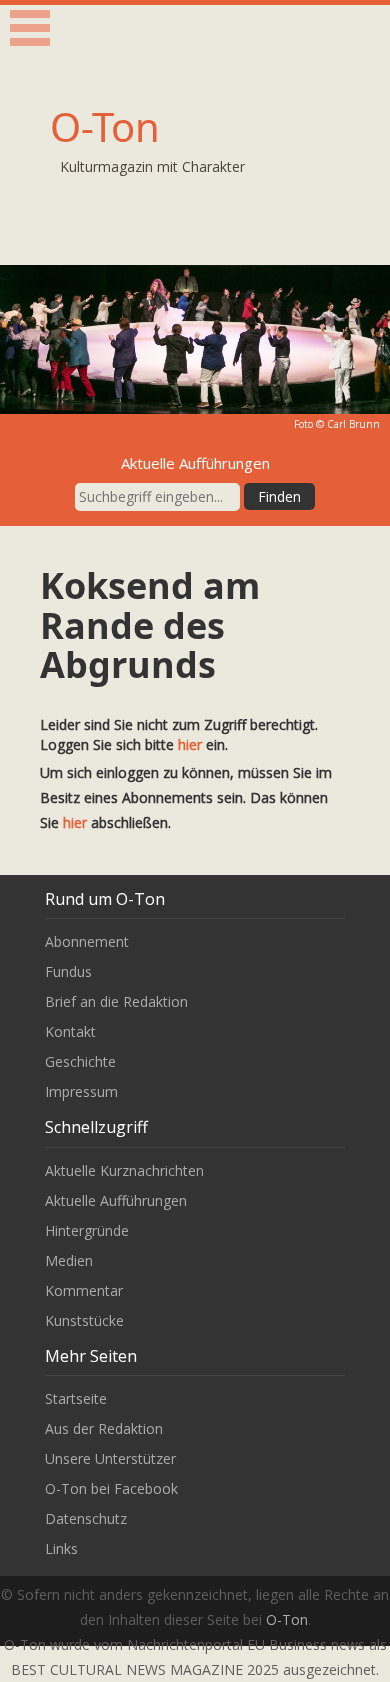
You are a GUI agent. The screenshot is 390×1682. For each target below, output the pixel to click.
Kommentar (84, 1290)
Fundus (68, 971)
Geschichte (80, 1061)
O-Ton (105, 126)
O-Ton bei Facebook (111, 1488)
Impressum (81, 1091)
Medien (69, 1260)
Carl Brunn (353, 424)
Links (61, 1548)
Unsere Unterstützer (110, 1458)
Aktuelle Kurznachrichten (124, 1170)
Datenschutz (86, 1518)
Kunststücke (84, 1320)
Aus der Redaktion (104, 1428)
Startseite (76, 1398)
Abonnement (87, 941)
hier (190, 744)
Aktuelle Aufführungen (116, 1200)
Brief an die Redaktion (116, 1001)
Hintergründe (87, 1230)
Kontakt (70, 1031)
